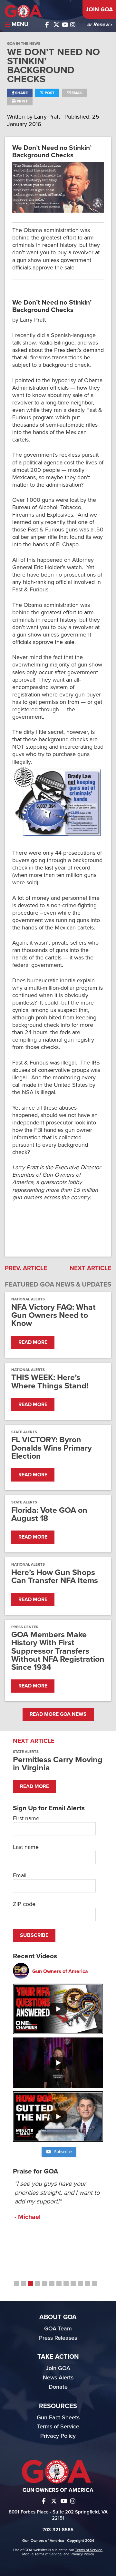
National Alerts (28, 1299)
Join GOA (99, 9)
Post (49, 93)
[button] (16, 2284)
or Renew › (99, 24)
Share (21, 93)
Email (77, 93)
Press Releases (58, 2338)
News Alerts (58, 2377)
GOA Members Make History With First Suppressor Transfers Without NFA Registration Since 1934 (58, 1651)
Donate (58, 2387)
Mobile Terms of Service (42, 2554)
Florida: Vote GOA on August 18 (49, 1514)
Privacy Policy (58, 2436)
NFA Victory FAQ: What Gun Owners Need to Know (53, 1316)
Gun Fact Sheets (58, 2417)
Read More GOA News (58, 1714)
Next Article (90, 1268)
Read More (33, 1342)
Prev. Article (26, 1268)
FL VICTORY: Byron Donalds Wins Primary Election (52, 1448)
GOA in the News (24, 44)
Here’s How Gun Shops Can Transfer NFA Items (55, 1577)
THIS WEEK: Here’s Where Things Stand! (50, 1382)
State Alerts (24, 1432)
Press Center (25, 1627)
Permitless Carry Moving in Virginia (58, 1764)
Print (22, 101)
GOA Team (58, 2328)
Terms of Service (58, 2426)
